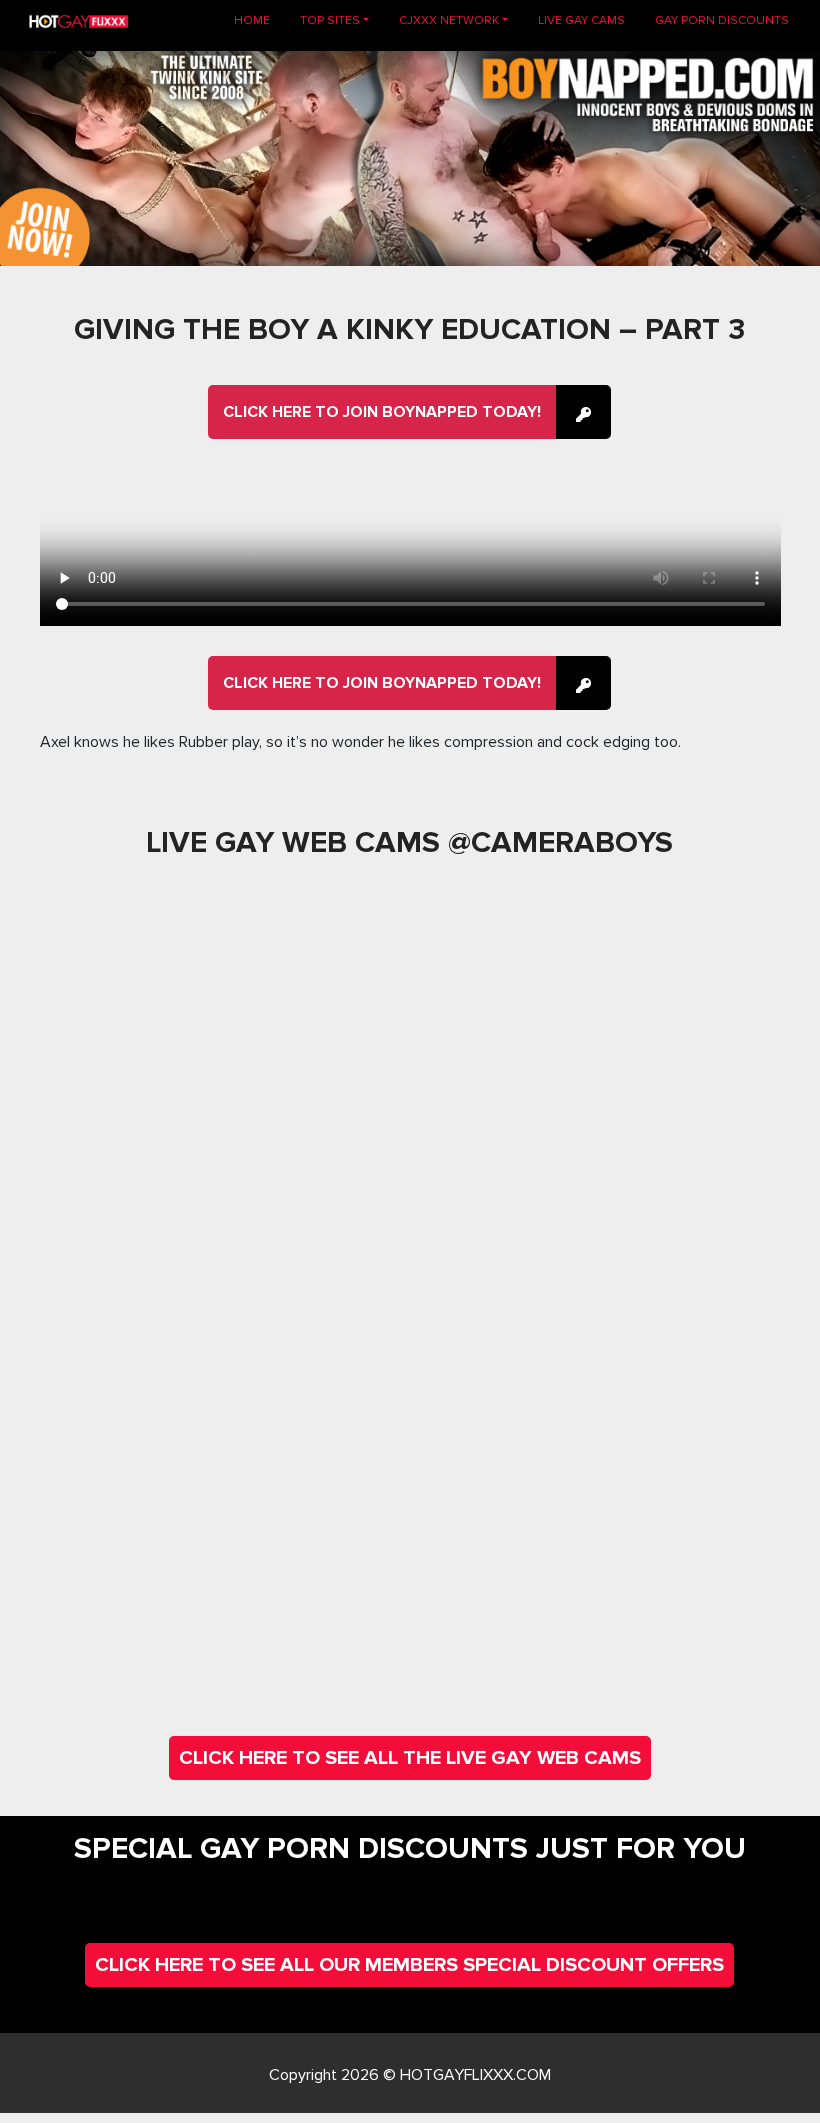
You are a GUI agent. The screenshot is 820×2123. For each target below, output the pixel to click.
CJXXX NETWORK (449, 20)
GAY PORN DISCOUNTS (722, 20)
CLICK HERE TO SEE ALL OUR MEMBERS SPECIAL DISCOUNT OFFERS (409, 1965)
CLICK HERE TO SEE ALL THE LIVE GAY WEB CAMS (410, 1758)
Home (259, 20)
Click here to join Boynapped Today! (382, 412)
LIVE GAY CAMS (581, 20)
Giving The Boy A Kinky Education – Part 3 (409, 329)
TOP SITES (330, 20)
